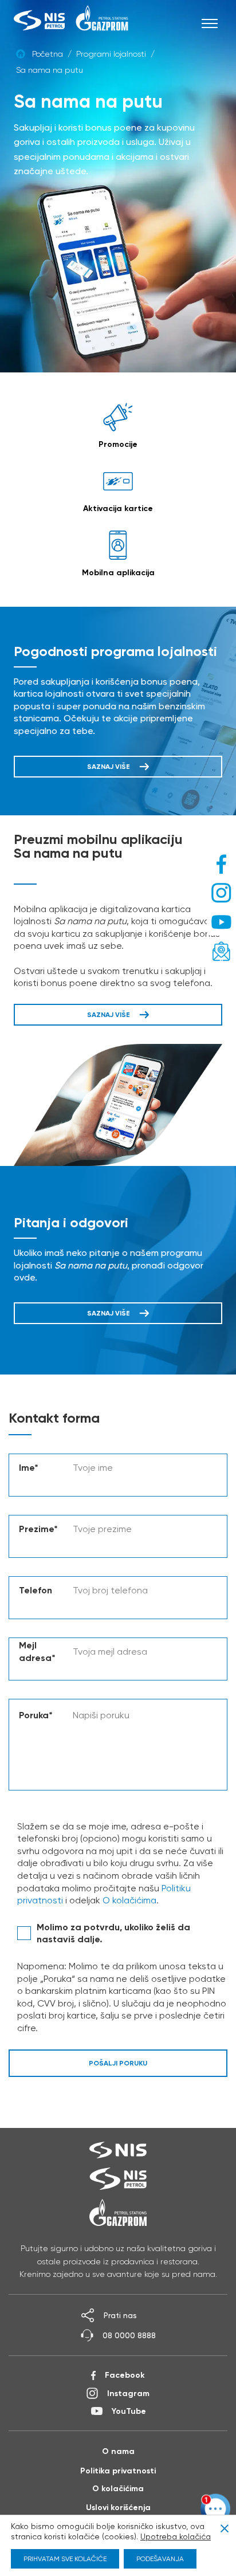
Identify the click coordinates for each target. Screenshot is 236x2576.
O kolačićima (129, 1900)
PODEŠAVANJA (160, 2559)
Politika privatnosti (118, 2471)
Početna (48, 54)
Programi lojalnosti (111, 54)
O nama (118, 2451)
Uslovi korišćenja (118, 2507)
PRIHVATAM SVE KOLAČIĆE (65, 2559)
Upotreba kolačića (176, 2536)
